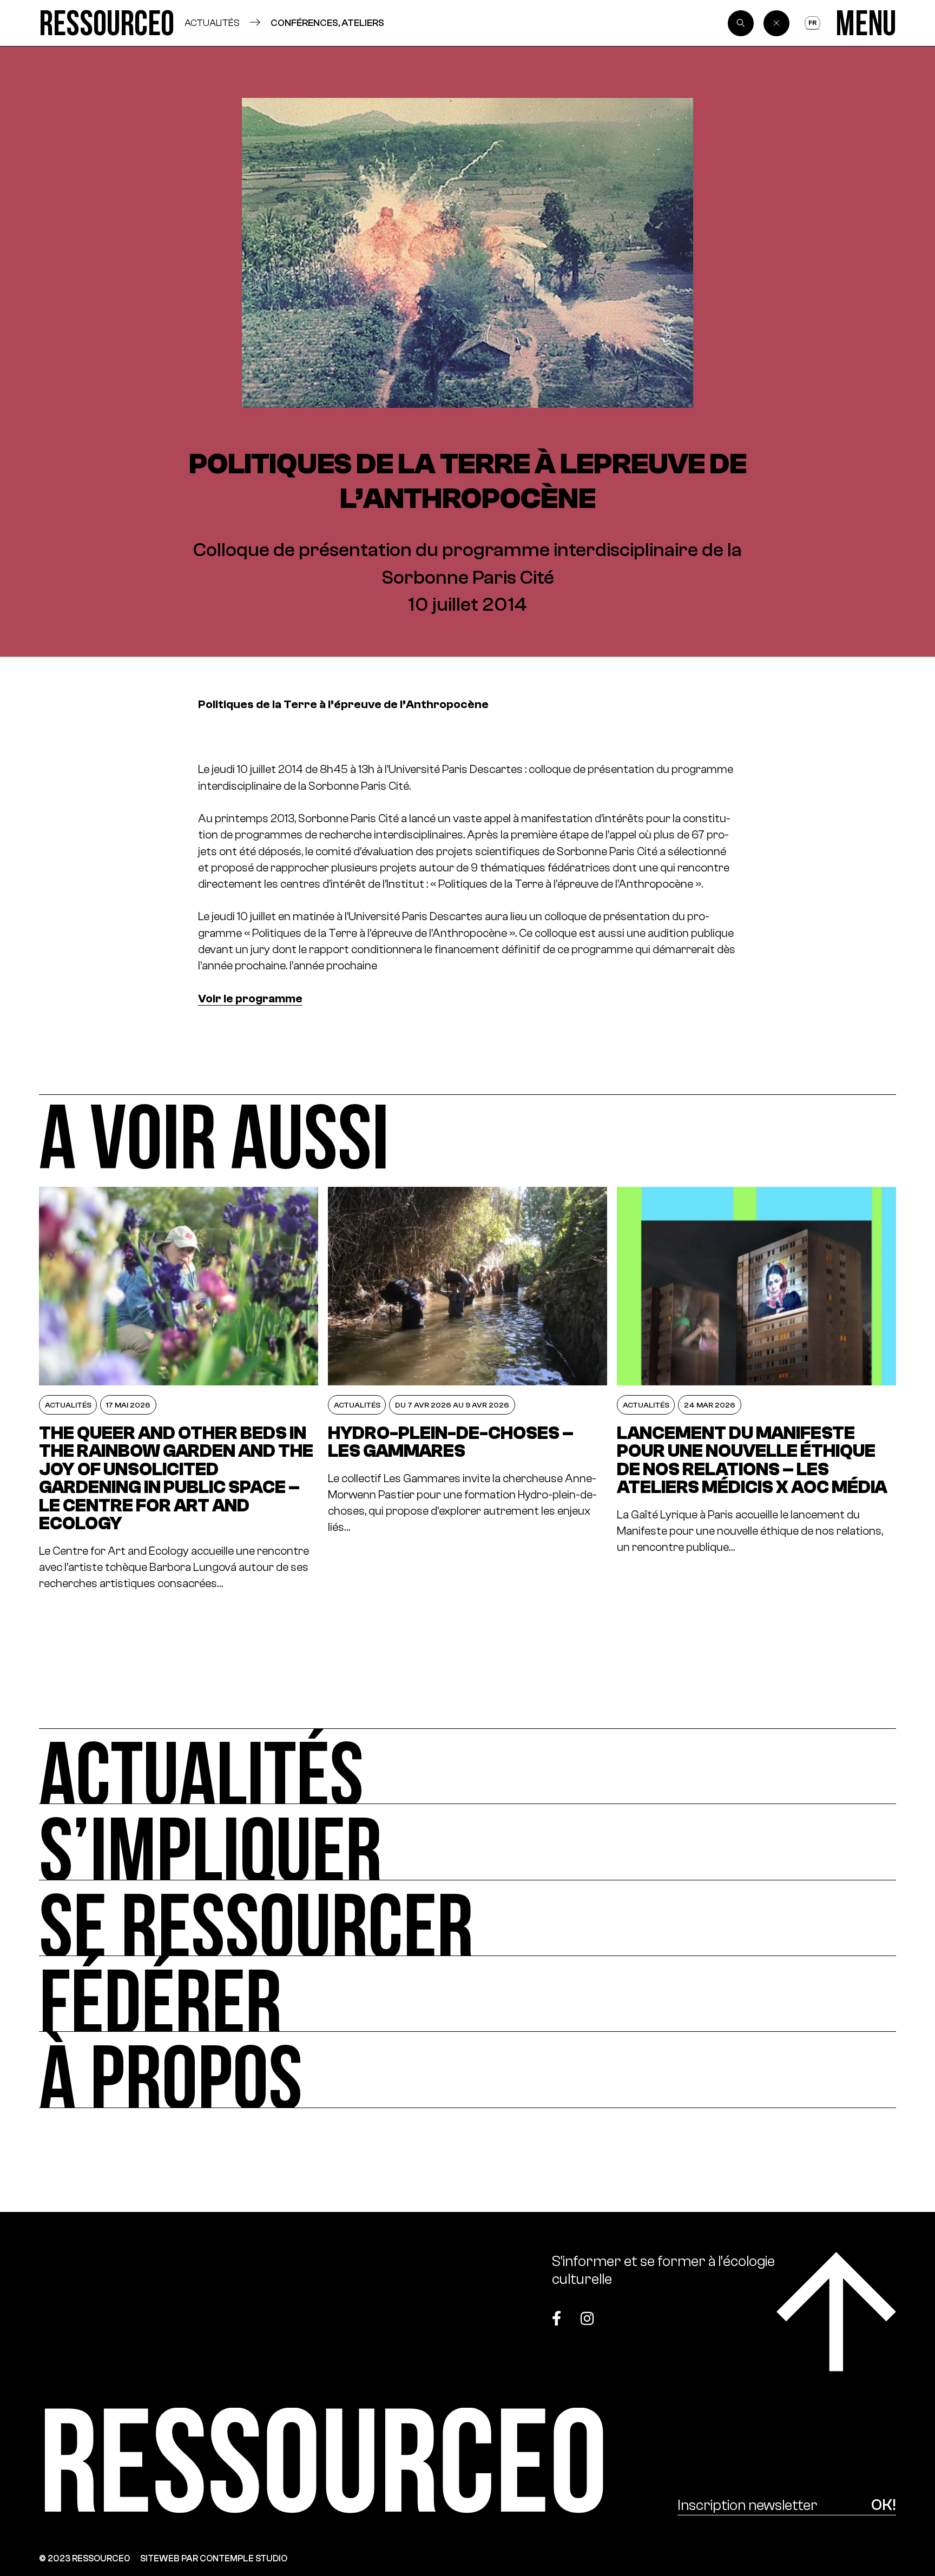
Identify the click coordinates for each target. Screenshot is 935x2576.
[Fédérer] (467, 1994)
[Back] (776, 23)
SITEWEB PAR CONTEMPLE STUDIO (214, 2558)
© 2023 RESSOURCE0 (85, 2558)
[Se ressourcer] (467, 1918)
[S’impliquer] (467, 1842)
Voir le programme (250, 999)
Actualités (212, 23)
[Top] (836, 2312)
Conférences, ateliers (327, 23)
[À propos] (467, 2070)
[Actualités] (467, 1766)
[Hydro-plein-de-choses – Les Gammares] (467, 1389)
